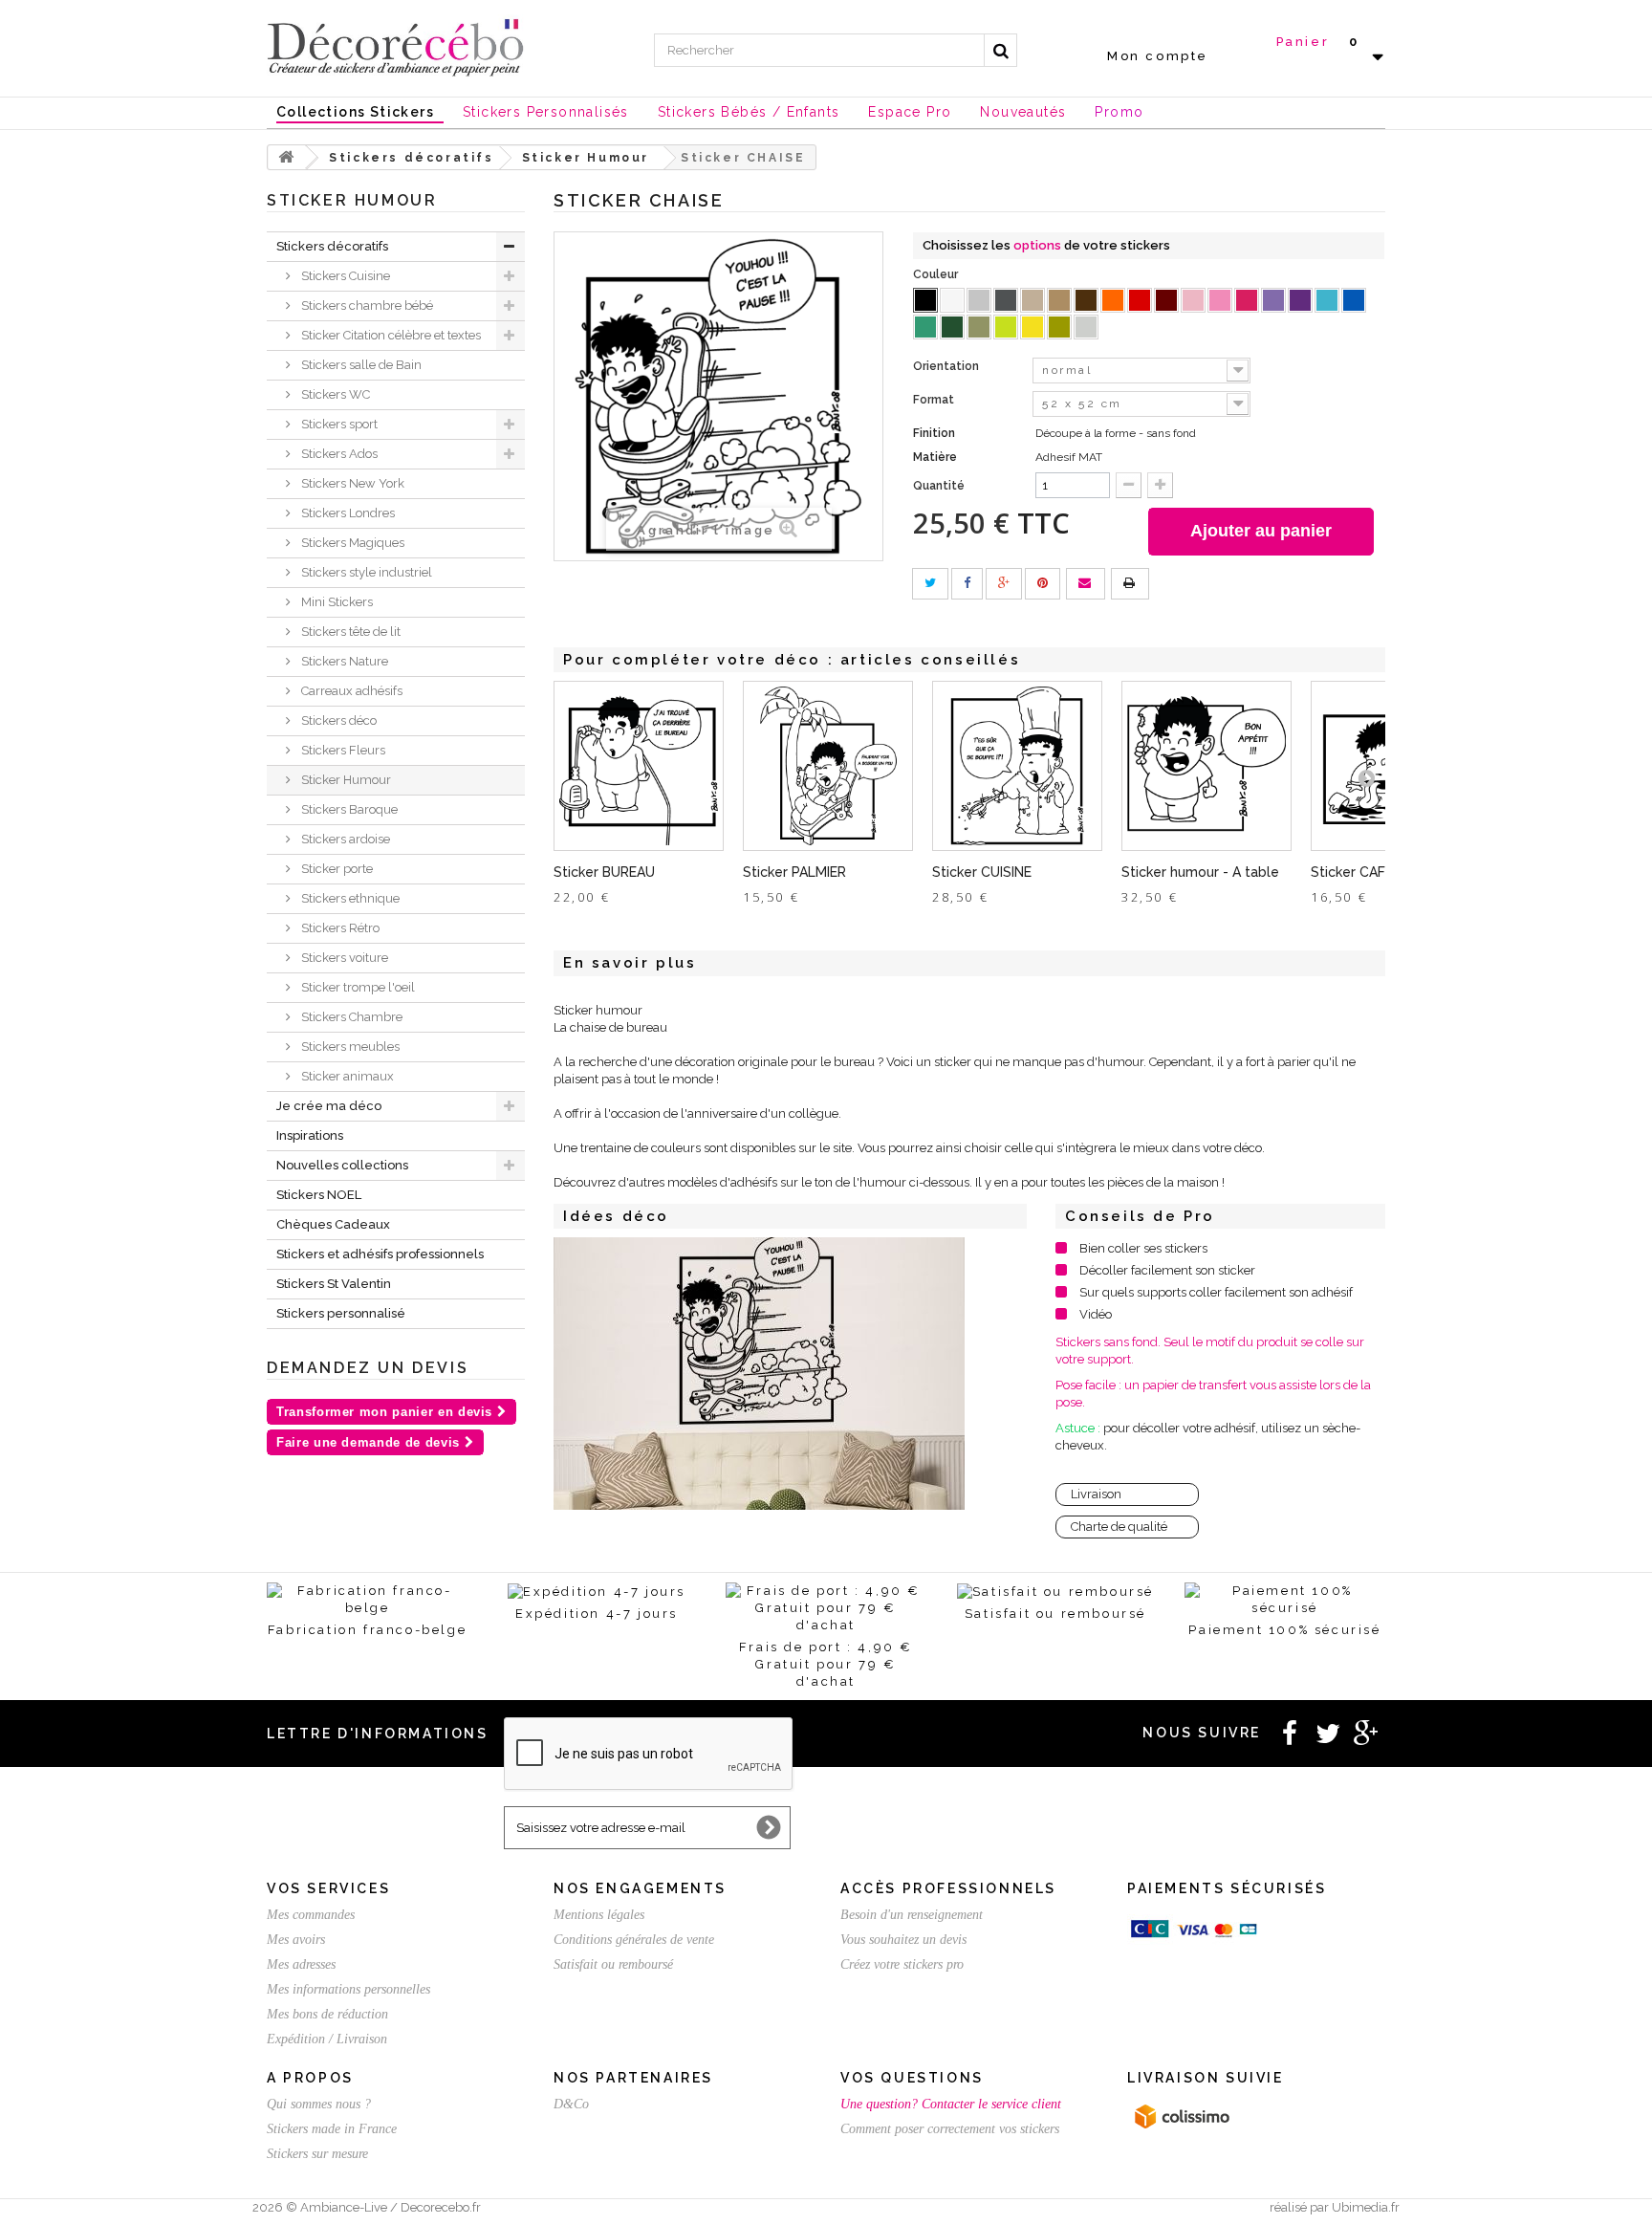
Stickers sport (338, 424)
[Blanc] (952, 300)
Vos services (328, 1888)
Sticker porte (336, 869)
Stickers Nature (343, 661)
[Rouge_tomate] (1140, 300)
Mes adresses (301, 1964)
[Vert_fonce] (952, 327)
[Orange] (1113, 300)
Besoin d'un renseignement (912, 1915)
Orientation (947, 366)
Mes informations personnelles (348, 1989)
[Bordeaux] (1166, 300)
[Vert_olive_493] (979, 327)
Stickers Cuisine (344, 276)
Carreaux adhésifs (350, 691)
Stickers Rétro (339, 928)
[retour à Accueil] (287, 157)
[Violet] (1300, 300)
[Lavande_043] (1273, 300)
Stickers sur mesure (317, 2154)
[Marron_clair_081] (1059, 300)
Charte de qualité (1119, 1527)
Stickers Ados (338, 454)
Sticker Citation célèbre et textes (390, 335)
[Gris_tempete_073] (1006, 300)
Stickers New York (351, 483)
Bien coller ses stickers (1143, 1248)
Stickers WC (334, 394)
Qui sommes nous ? (319, 2104)
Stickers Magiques (351, 543)
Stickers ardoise (344, 839)
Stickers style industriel (365, 572)
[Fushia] (1247, 300)
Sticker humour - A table (1200, 872)
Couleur (937, 274)
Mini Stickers (336, 602)
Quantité (939, 486)
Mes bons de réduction (327, 2014)
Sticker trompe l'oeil (357, 987)
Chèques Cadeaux (333, 1224)
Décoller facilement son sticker (1167, 1270)
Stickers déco (337, 720)
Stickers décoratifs (332, 246)
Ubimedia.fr (1366, 2207)
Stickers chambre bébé (366, 305)
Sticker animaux (346, 1076)
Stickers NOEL (319, 1195)
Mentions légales (599, 1915)
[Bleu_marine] (1354, 300)
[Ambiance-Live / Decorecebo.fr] (396, 46)
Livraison (1096, 1494)
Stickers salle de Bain (360, 365)
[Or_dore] (1059, 327)
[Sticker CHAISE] (759, 1374)
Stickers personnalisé (341, 1313)
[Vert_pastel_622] (1006, 327)
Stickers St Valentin (334, 1284)
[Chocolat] (1086, 300)
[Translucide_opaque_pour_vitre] (1086, 327)
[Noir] (925, 300)
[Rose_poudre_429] (1193, 300)
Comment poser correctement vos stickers (950, 2129)
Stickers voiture (343, 958)
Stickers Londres (347, 513)
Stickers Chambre (350, 1017)
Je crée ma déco (329, 1106)
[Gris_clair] (979, 300)
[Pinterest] (1043, 584)
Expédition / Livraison (327, 2039)
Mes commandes (311, 1915)
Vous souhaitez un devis (903, 1940)
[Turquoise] (925, 327)
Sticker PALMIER (794, 872)
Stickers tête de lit (349, 632)
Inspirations (310, 1135)
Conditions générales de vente (634, 1940)
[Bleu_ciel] (1327, 300)
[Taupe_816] (1032, 300)
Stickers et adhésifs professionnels (380, 1254)
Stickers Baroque (348, 809)
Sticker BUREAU (604, 872)
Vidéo (1096, 1314)
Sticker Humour (345, 780)
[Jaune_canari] (1032, 327)
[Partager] (967, 584)
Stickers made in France (332, 2129)
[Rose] (1220, 300)
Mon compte (1158, 56)
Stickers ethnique (349, 898)
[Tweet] (930, 584)
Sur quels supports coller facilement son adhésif (1216, 1292)
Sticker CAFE (1352, 872)
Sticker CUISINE (982, 872)
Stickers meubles (349, 1047)
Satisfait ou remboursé (613, 1964)
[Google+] (1004, 584)
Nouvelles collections (342, 1165)
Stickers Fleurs (342, 750)
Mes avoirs (296, 1940)
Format (935, 400)
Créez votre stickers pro (902, 1964)
